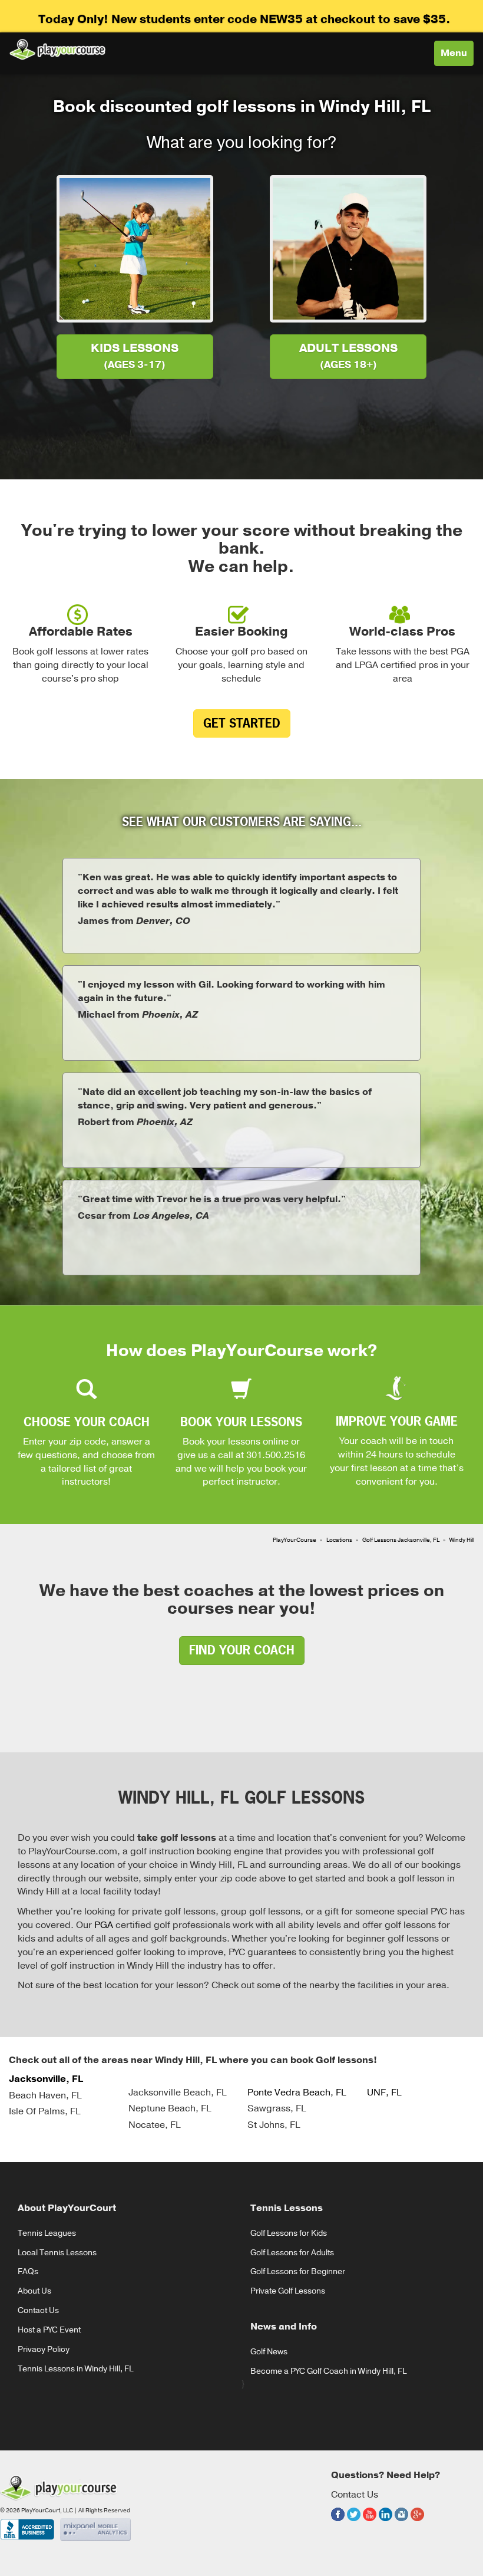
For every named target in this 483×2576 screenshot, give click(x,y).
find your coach (242, 1650)
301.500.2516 (276, 1455)
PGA (104, 1925)
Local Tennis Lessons (57, 2253)
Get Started (242, 723)
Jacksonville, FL (46, 2079)
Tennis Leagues (47, 2233)
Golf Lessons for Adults (292, 2253)
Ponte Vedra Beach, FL (297, 2093)
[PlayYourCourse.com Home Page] (57, 49)
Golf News (269, 2352)
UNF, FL (384, 2093)
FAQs (28, 2271)
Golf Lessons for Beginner (298, 2271)
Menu (457, 56)
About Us (34, 2291)
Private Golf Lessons (288, 2291)
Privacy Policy (44, 2349)
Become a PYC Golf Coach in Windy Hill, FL (328, 2371)
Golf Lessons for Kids (289, 2233)
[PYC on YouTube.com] (370, 2523)
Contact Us (38, 2310)
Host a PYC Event (49, 2330)
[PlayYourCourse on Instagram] (401, 2523)
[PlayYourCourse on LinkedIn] (386, 2523)
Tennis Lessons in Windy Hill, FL (75, 2369)
